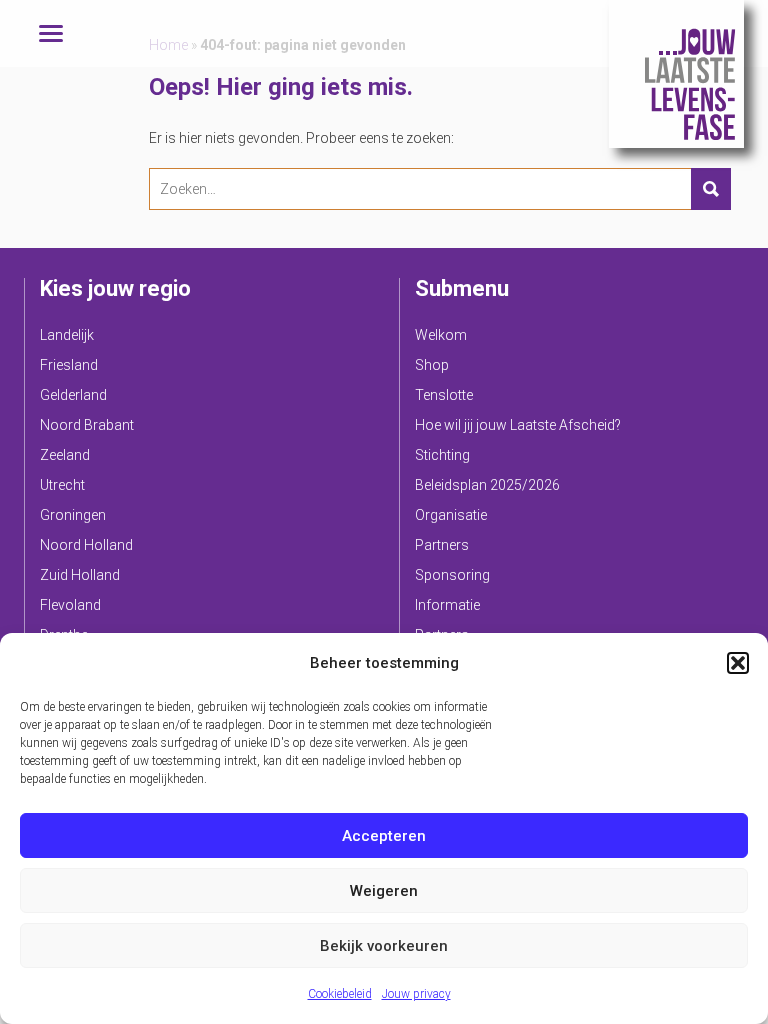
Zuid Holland (80, 575)
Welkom (441, 335)
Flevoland (70, 605)
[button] (738, 663)
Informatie (447, 605)
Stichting (442, 455)
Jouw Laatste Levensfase (676, 74)
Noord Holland (86, 545)
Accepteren (384, 836)
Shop (432, 365)
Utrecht (62, 485)
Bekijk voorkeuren (384, 946)
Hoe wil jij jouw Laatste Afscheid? (518, 425)
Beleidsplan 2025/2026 (487, 485)
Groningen (73, 515)
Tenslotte (444, 395)
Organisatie (451, 515)
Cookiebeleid (340, 994)
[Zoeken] (711, 189)
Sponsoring (452, 575)
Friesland (69, 365)
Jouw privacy (416, 994)
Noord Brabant (87, 425)
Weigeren (384, 891)
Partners (442, 545)
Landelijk (67, 335)
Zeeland (65, 455)
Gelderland (73, 395)
